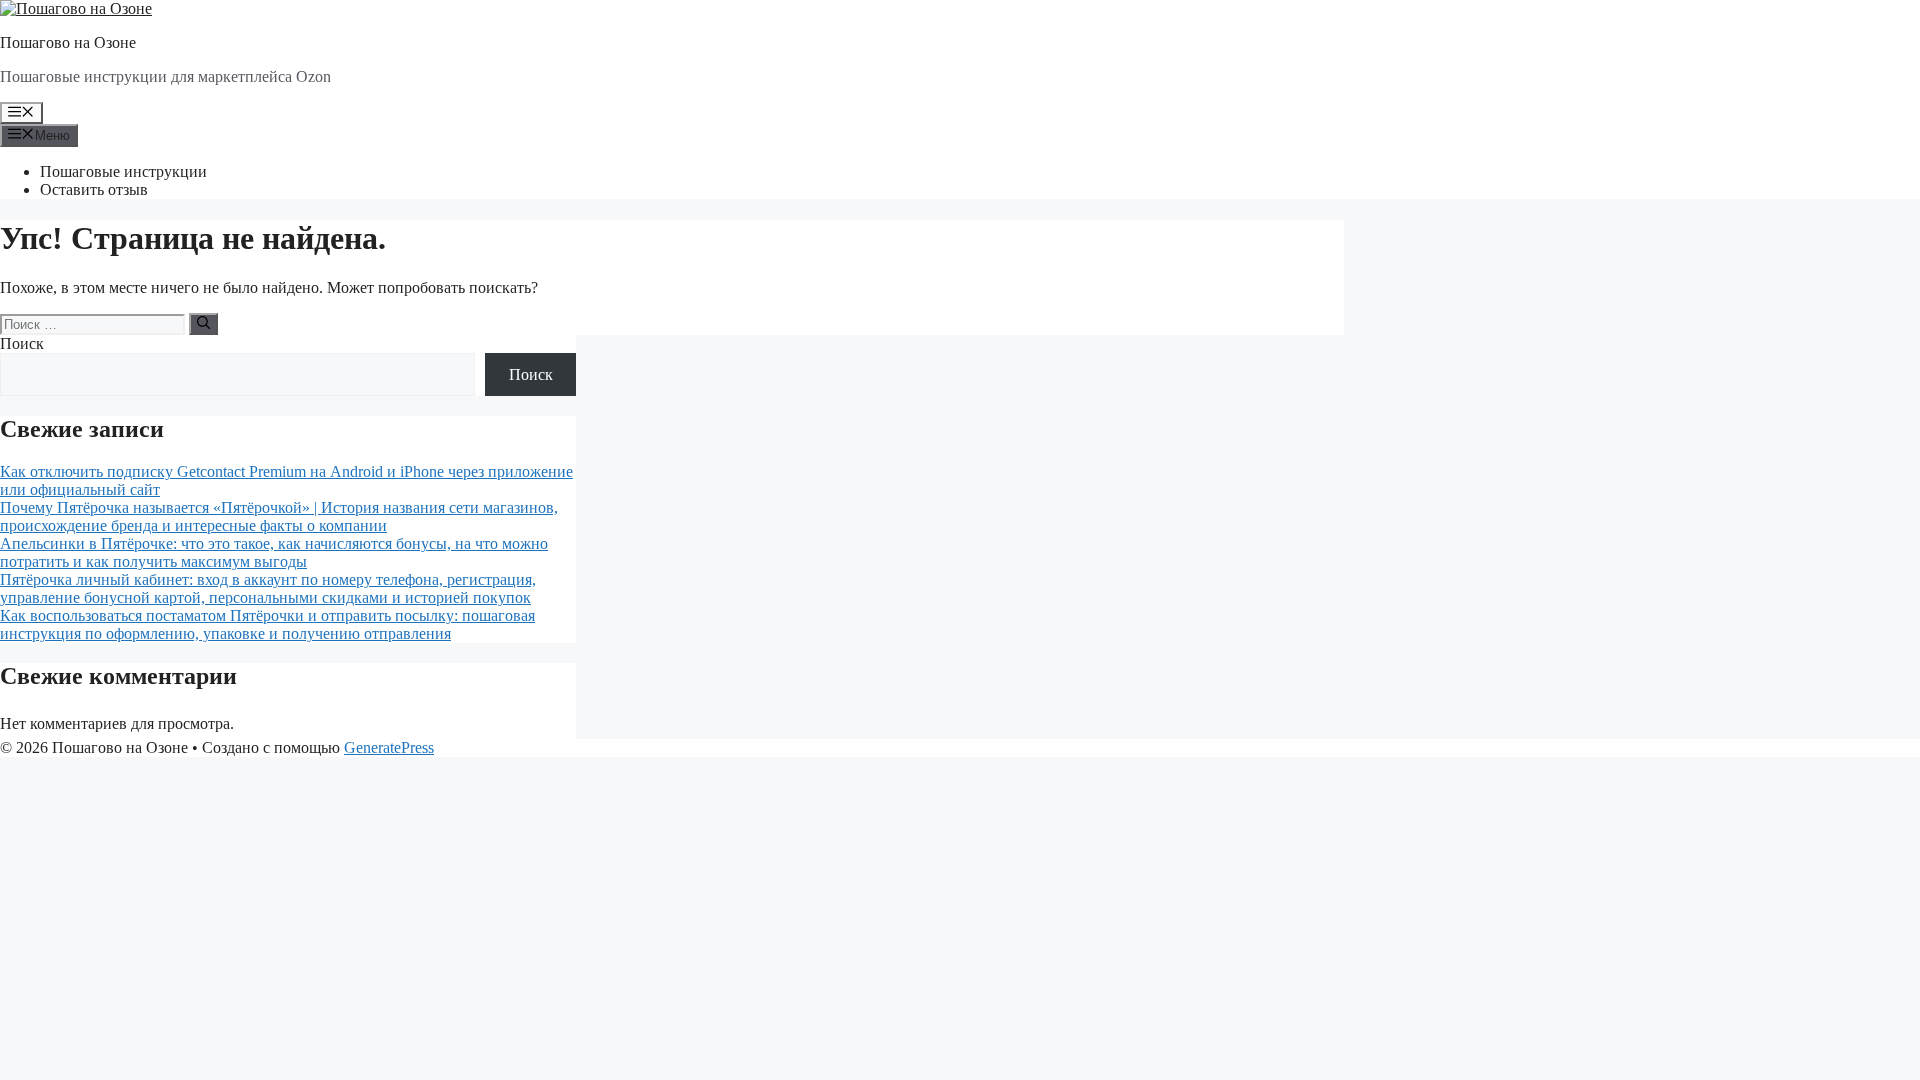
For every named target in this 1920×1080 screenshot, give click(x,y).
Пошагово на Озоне (68, 42)
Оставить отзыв (94, 189)
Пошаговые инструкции (123, 171)
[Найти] (203, 324)
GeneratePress (389, 747)
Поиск (22, 343)
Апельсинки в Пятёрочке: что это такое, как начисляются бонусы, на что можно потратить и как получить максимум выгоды (274, 552)
